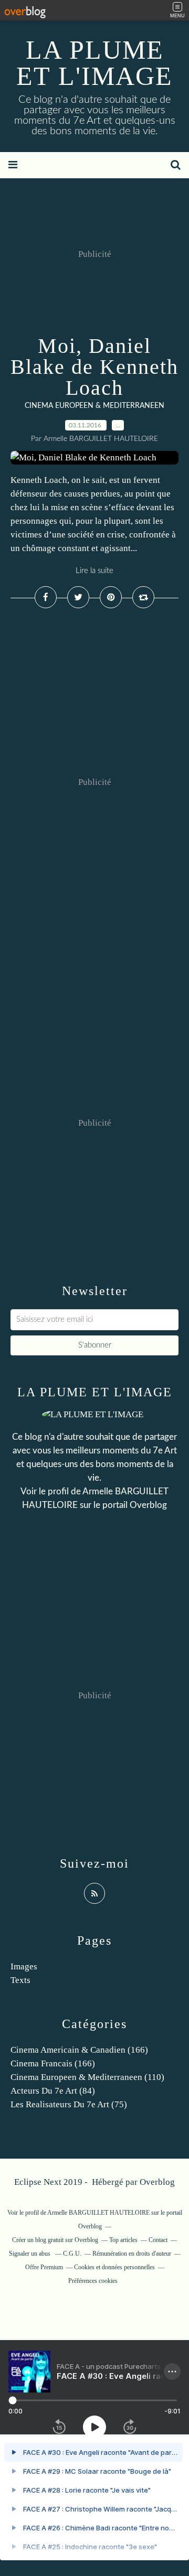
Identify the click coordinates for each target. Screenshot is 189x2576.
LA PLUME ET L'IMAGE (94, 63)
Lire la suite (94, 571)
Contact (158, 2240)
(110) (87, 2077)
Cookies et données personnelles (114, 2267)
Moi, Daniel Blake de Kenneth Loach (94, 367)
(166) (79, 2050)
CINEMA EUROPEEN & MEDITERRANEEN (94, 406)
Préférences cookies (93, 2281)
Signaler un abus (30, 2254)
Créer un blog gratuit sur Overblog (55, 2240)
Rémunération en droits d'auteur (132, 2254)
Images (24, 1966)
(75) (69, 2104)
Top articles (123, 2240)
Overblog (157, 2182)
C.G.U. (72, 2254)
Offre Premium (44, 2267)
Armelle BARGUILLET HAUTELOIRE (98, 2213)
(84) (53, 2091)
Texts (20, 1980)
